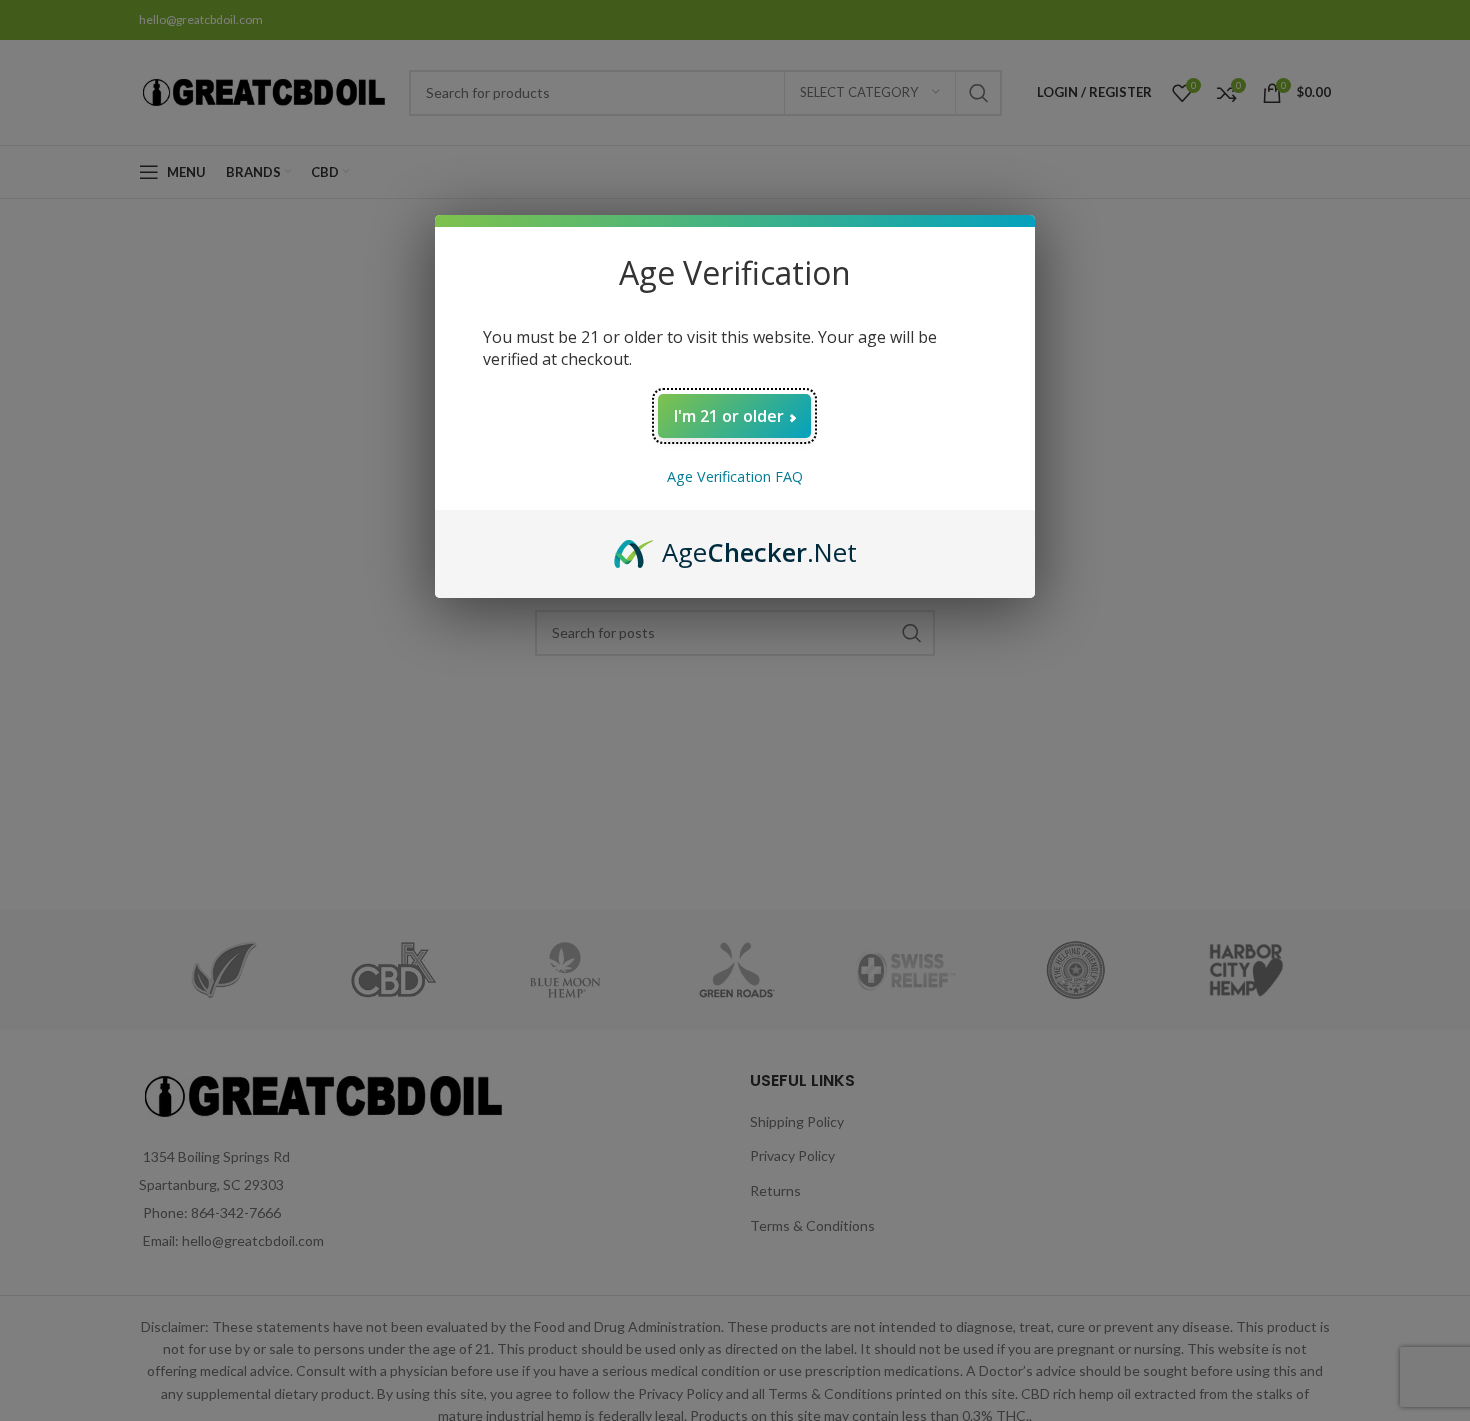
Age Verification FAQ (735, 476)
